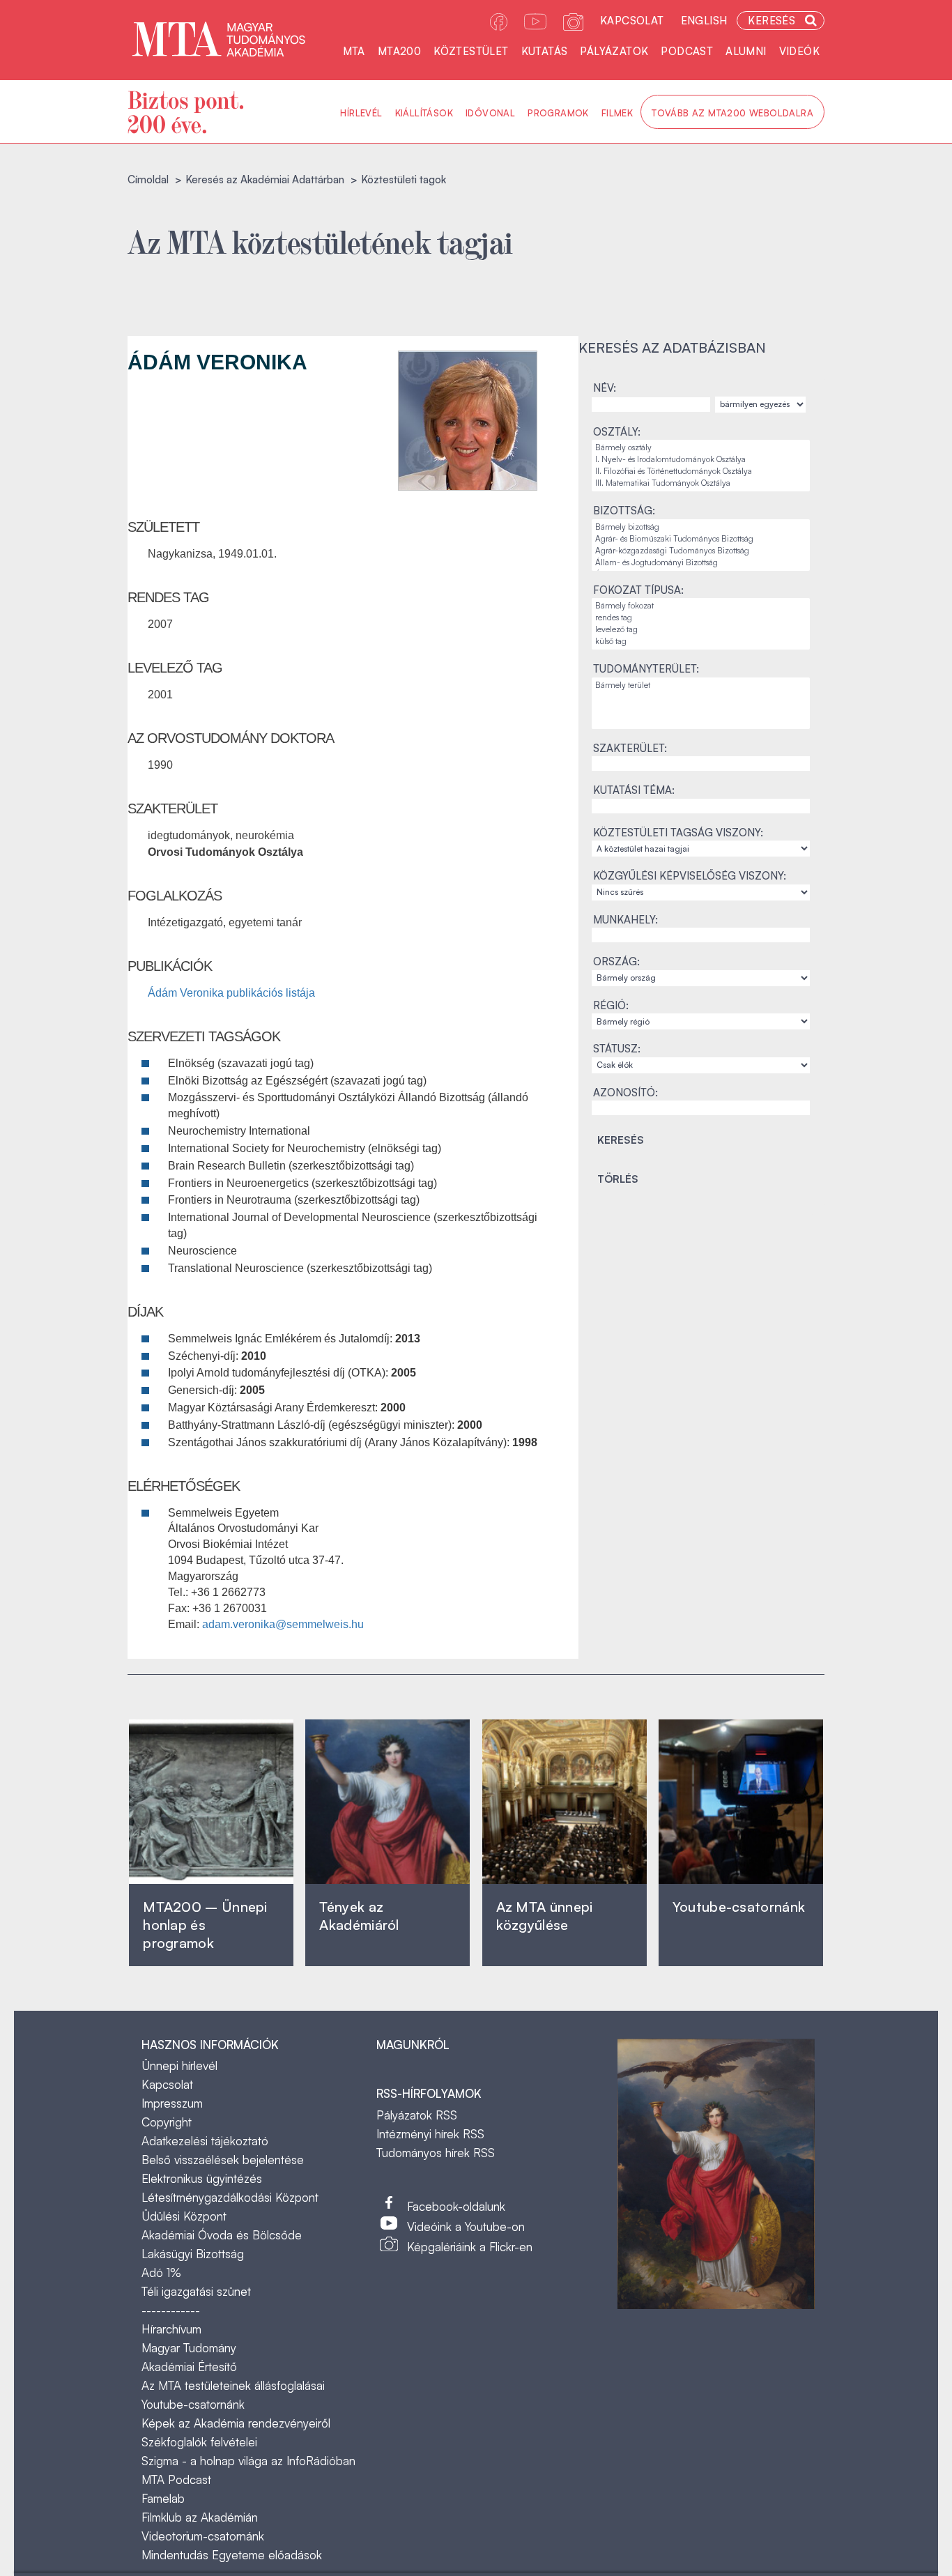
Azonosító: (625, 1092)
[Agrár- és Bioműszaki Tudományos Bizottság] (701, 539)
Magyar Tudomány (189, 2348)
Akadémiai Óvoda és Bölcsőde (222, 2235)
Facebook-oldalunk (456, 2206)
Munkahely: (625, 920)
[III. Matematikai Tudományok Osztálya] (701, 483)
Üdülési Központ (184, 2216)
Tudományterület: (646, 669)
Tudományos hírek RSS (436, 2153)
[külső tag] (701, 642)
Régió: (611, 1005)
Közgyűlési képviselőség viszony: (690, 876)
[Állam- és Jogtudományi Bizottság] (701, 563)
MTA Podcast (176, 2479)
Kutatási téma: (634, 790)
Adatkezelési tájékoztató (205, 2141)
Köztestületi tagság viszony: (678, 833)
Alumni (746, 51)
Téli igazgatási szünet (196, 2291)
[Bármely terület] (701, 685)
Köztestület (471, 51)
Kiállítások (424, 113)
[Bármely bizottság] (701, 527)
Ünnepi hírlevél (179, 2065)
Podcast (687, 51)
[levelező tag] (701, 630)
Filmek (617, 113)
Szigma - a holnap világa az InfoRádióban (248, 2461)
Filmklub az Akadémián (200, 2517)
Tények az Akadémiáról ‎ (359, 1916)
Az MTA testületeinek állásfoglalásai (233, 2385)
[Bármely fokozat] (701, 606)
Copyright (167, 2122)
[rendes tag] (701, 618)
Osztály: (617, 432)
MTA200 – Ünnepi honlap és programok (205, 1925)
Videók (799, 51)
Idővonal (490, 113)
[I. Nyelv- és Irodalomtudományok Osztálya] (701, 460)
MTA (354, 51)
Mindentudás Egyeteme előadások (232, 2555)
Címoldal (148, 179)
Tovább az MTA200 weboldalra (732, 113)
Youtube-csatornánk (193, 2404)
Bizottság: (624, 511)
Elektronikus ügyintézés (202, 2178)
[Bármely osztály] (701, 448)
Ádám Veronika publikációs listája (231, 993)
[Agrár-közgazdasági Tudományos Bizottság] (701, 551)
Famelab (163, 2498)
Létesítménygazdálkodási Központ (230, 2197)
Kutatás (545, 51)
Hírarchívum (171, 2329)
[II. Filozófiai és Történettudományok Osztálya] (701, 472)
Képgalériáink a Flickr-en (470, 2247)
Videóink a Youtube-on (466, 2226)
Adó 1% (161, 2272)
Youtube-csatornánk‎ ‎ (739, 1907)
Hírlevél (361, 113)
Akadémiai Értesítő (189, 2367)
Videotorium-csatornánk (203, 2536)
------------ (171, 2310)
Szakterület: (630, 748)
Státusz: (617, 1049)
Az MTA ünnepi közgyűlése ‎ (545, 1916)
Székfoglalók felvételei (199, 2442)
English (704, 21)
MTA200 (399, 51)
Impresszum (172, 2103)
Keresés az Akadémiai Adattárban (265, 179)
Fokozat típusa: (638, 590)
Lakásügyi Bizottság (193, 2254)
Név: (605, 388)
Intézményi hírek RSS (430, 2134)
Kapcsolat (632, 21)
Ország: (616, 961)
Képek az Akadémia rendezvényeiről (236, 2423)
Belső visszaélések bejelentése (223, 2160)
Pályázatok (614, 51)
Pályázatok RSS (417, 2115)
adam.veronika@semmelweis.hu (283, 1624)
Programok (558, 113)
